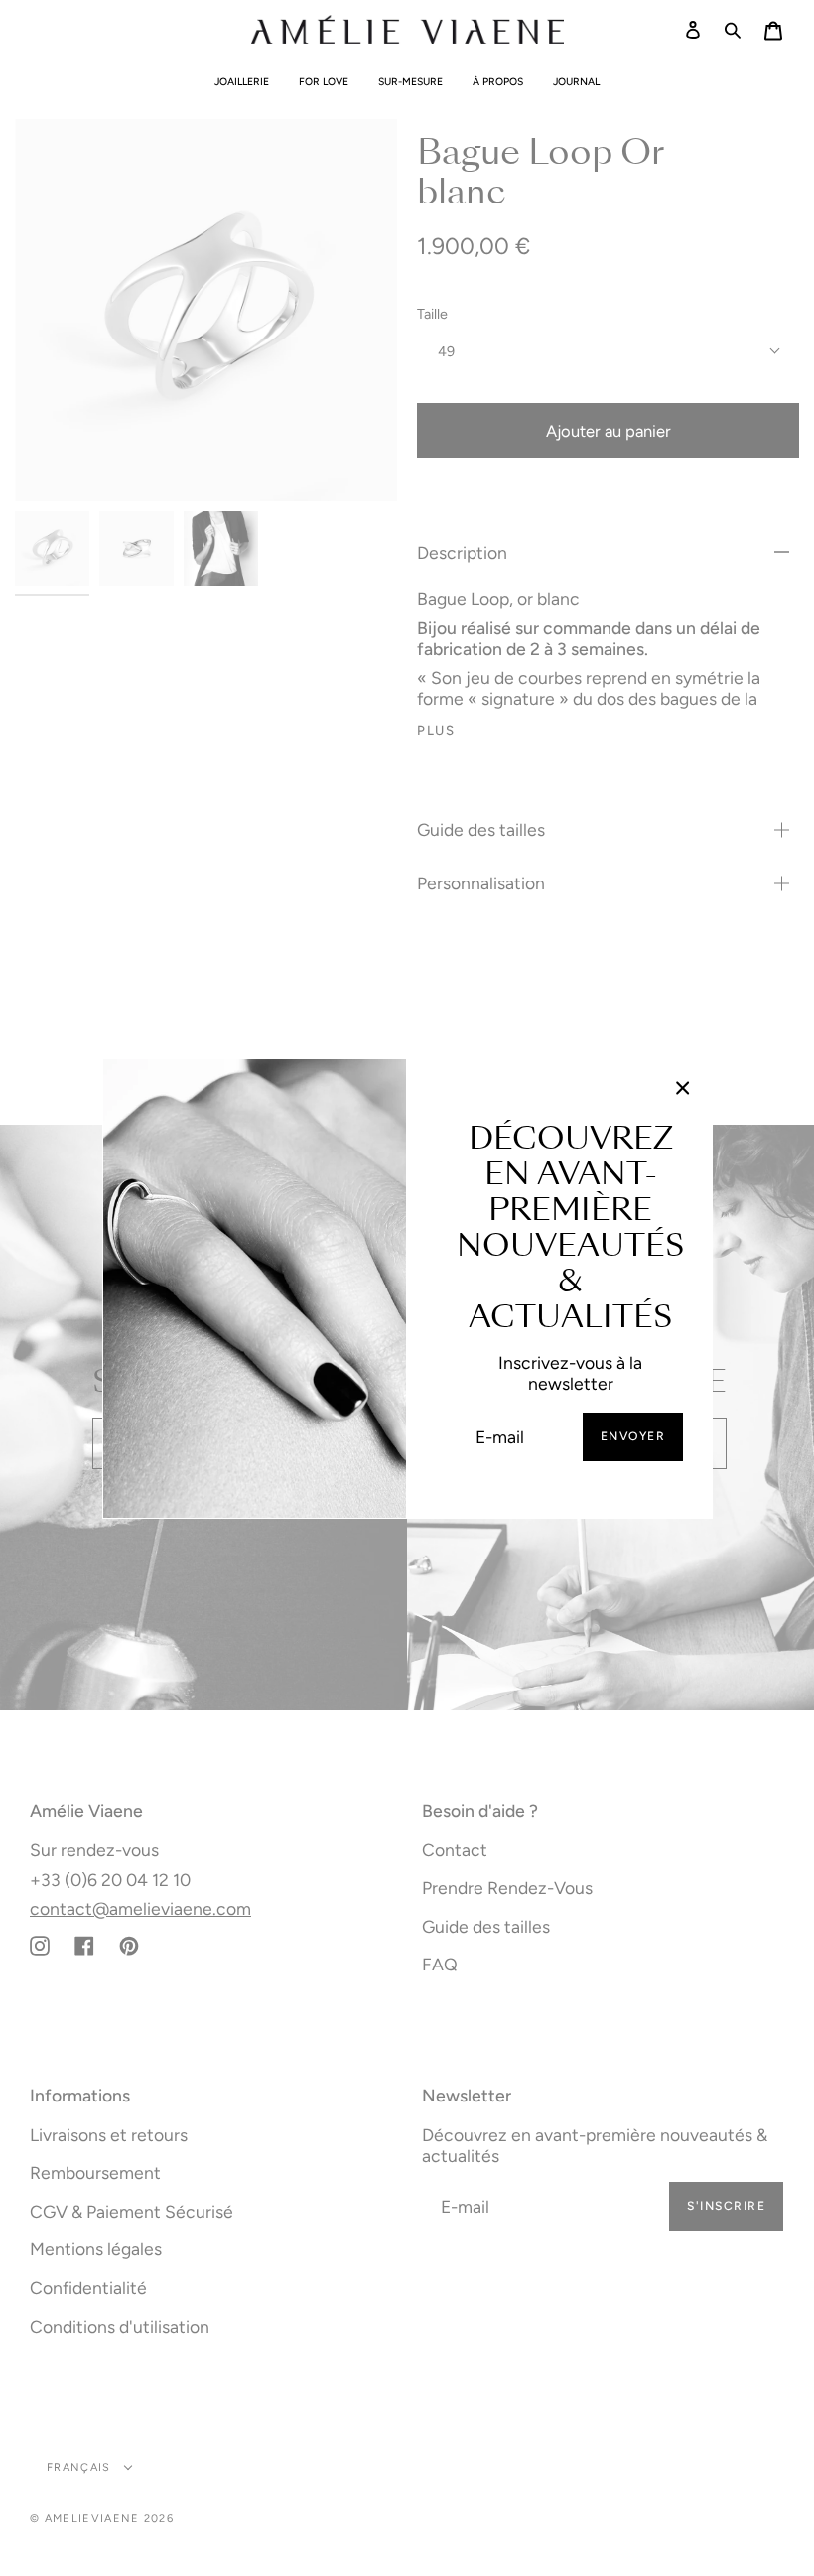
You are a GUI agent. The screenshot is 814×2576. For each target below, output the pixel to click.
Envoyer (633, 1436)
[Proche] (683, 1088)
